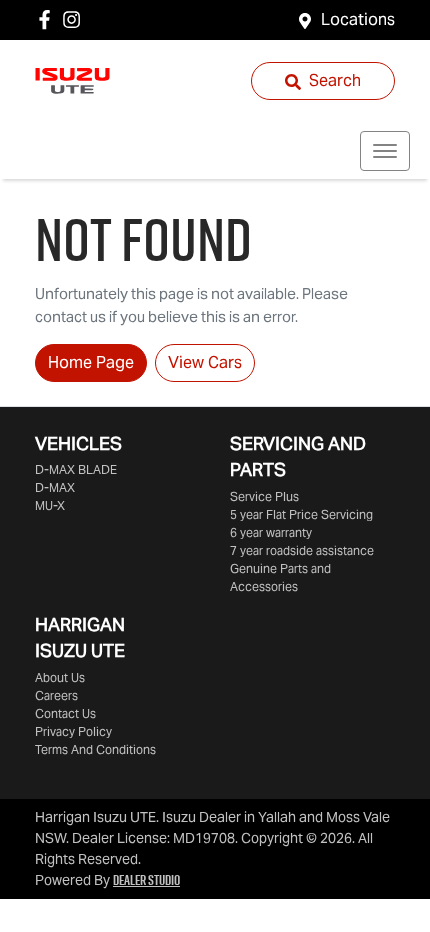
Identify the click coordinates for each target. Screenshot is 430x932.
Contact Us (65, 713)
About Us (60, 677)
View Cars (205, 362)
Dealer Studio (146, 880)
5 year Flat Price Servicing (301, 514)
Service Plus (264, 496)
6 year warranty (271, 532)
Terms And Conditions (95, 749)
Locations (358, 19)
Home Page (91, 362)
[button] (385, 151)
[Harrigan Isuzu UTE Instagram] (75, 19)
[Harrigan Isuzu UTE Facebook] (48, 19)
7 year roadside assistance (302, 550)
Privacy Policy (73, 731)
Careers (56, 695)
